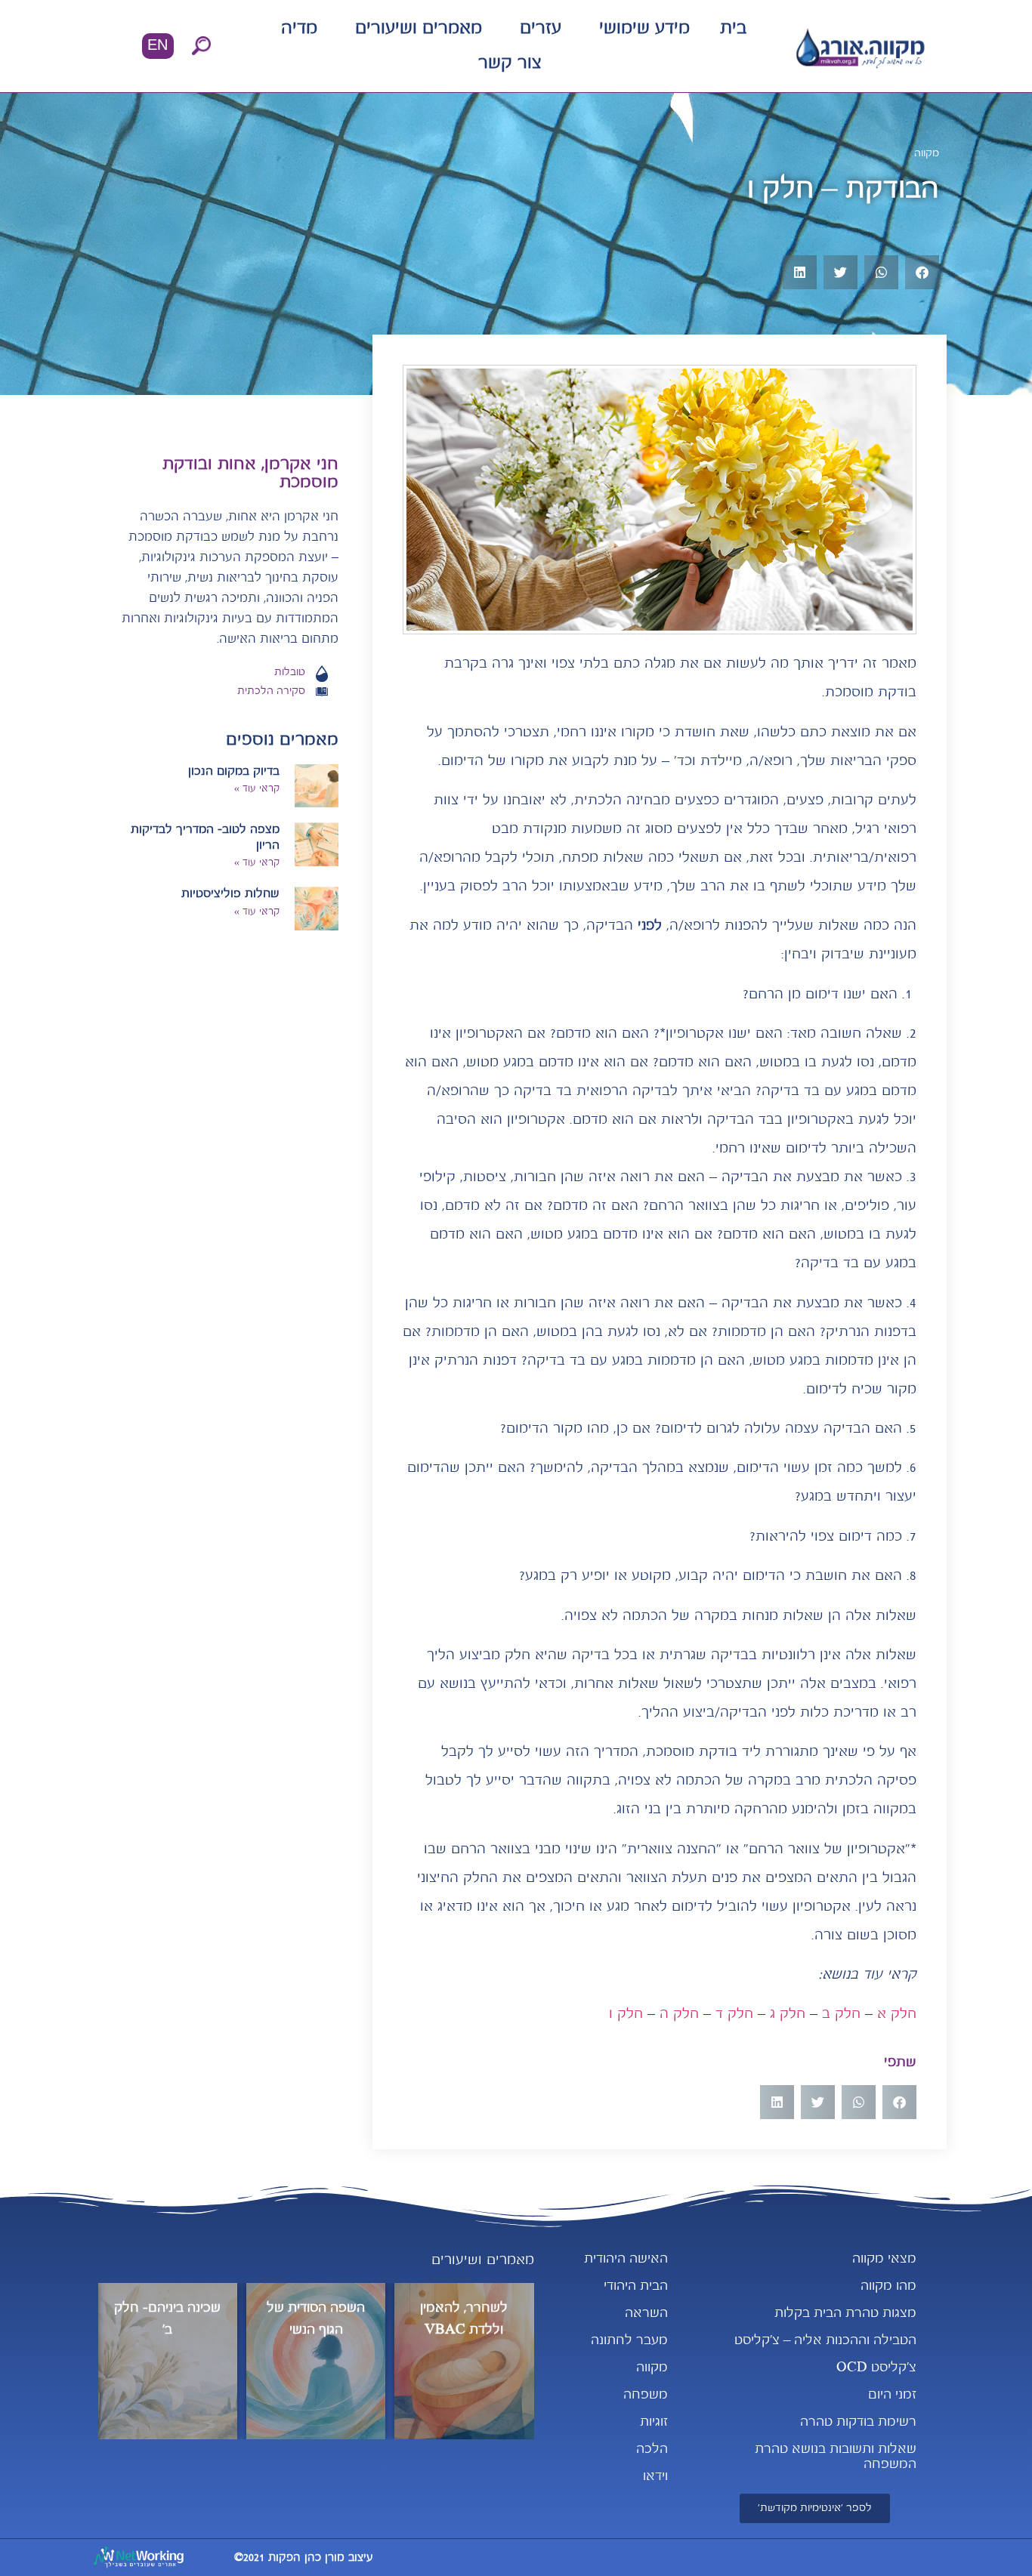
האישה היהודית (626, 2259)
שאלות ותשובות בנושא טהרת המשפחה (836, 2457)
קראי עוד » (257, 789)
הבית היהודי (636, 2286)
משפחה (646, 2395)
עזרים (541, 29)
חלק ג (788, 2014)
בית (733, 29)
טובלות (290, 673)
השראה (646, 2314)
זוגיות (654, 2422)
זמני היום (892, 2395)
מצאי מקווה (884, 2259)
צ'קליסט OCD (876, 2368)
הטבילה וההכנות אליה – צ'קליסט (825, 2341)
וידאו (655, 2477)
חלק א (897, 2014)
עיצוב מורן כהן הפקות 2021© (304, 2558)
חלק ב (841, 2014)
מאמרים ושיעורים (419, 29)
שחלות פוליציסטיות (230, 894)
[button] (202, 46)
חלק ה (679, 2014)
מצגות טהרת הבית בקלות (845, 2314)
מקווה (927, 154)
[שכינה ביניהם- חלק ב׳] (168, 2361)
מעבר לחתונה (629, 2341)
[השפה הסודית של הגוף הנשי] (316, 2361)
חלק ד (734, 2014)
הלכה (652, 2450)
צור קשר (510, 63)
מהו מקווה (888, 2286)
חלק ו (626, 2014)
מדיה (299, 29)
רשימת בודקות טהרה (858, 2422)
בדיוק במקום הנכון (234, 772)
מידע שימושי (644, 29)
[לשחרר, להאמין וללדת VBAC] (464, 2361)
